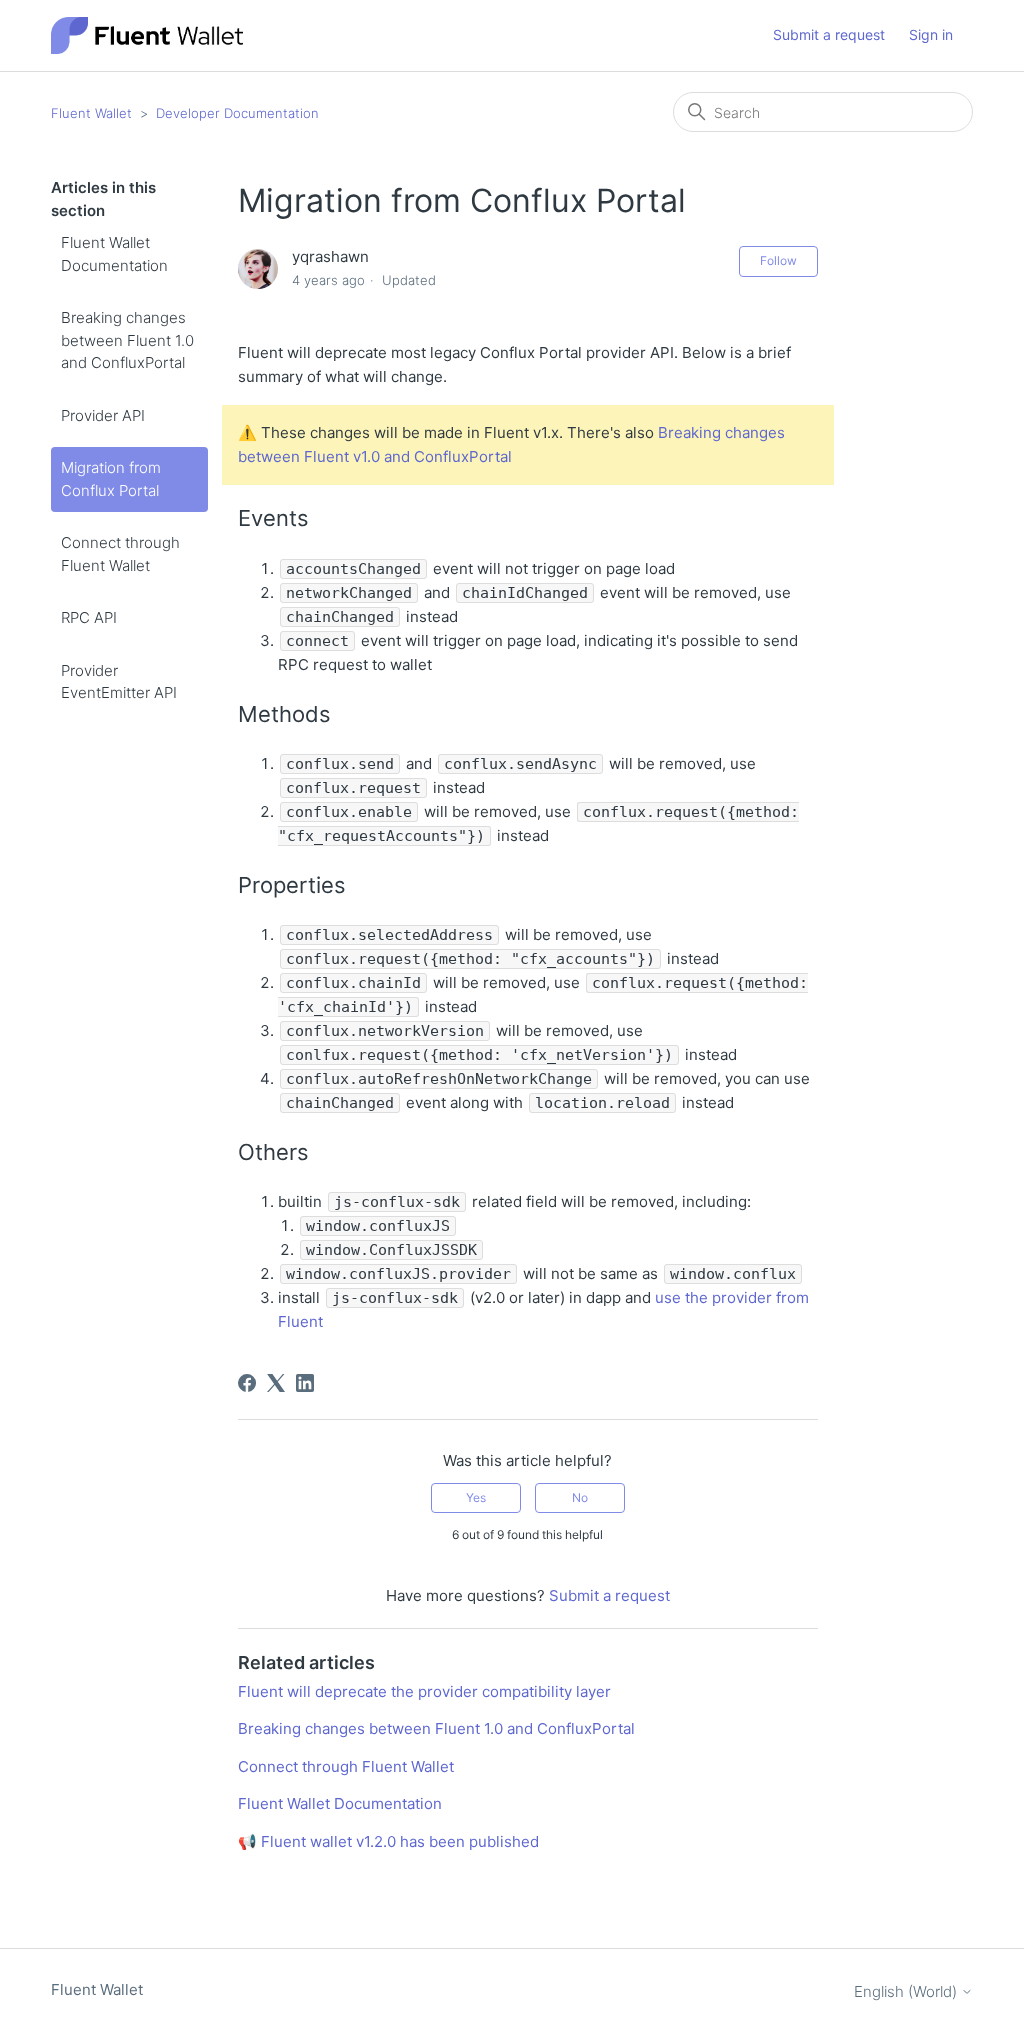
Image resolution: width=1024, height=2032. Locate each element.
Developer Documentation (237, 113)
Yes (476, 1497)
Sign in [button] (931, 34)
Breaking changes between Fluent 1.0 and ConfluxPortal (127, 340)
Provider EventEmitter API (119, 682)
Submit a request (829, 34)
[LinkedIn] (305, 1383)
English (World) (907, 1991)
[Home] (147, 35)
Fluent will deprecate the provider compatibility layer (424, 1691)
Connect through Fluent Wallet (120, 554)
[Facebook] (247, 1383)
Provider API (103, 415)
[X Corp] (276, 1383)
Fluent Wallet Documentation (114, 254)
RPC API (89, 617)
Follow (778, 260)
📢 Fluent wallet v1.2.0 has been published (388, 1841)
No (580, 1497)
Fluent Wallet (91, 113)
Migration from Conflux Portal (111, 479)
